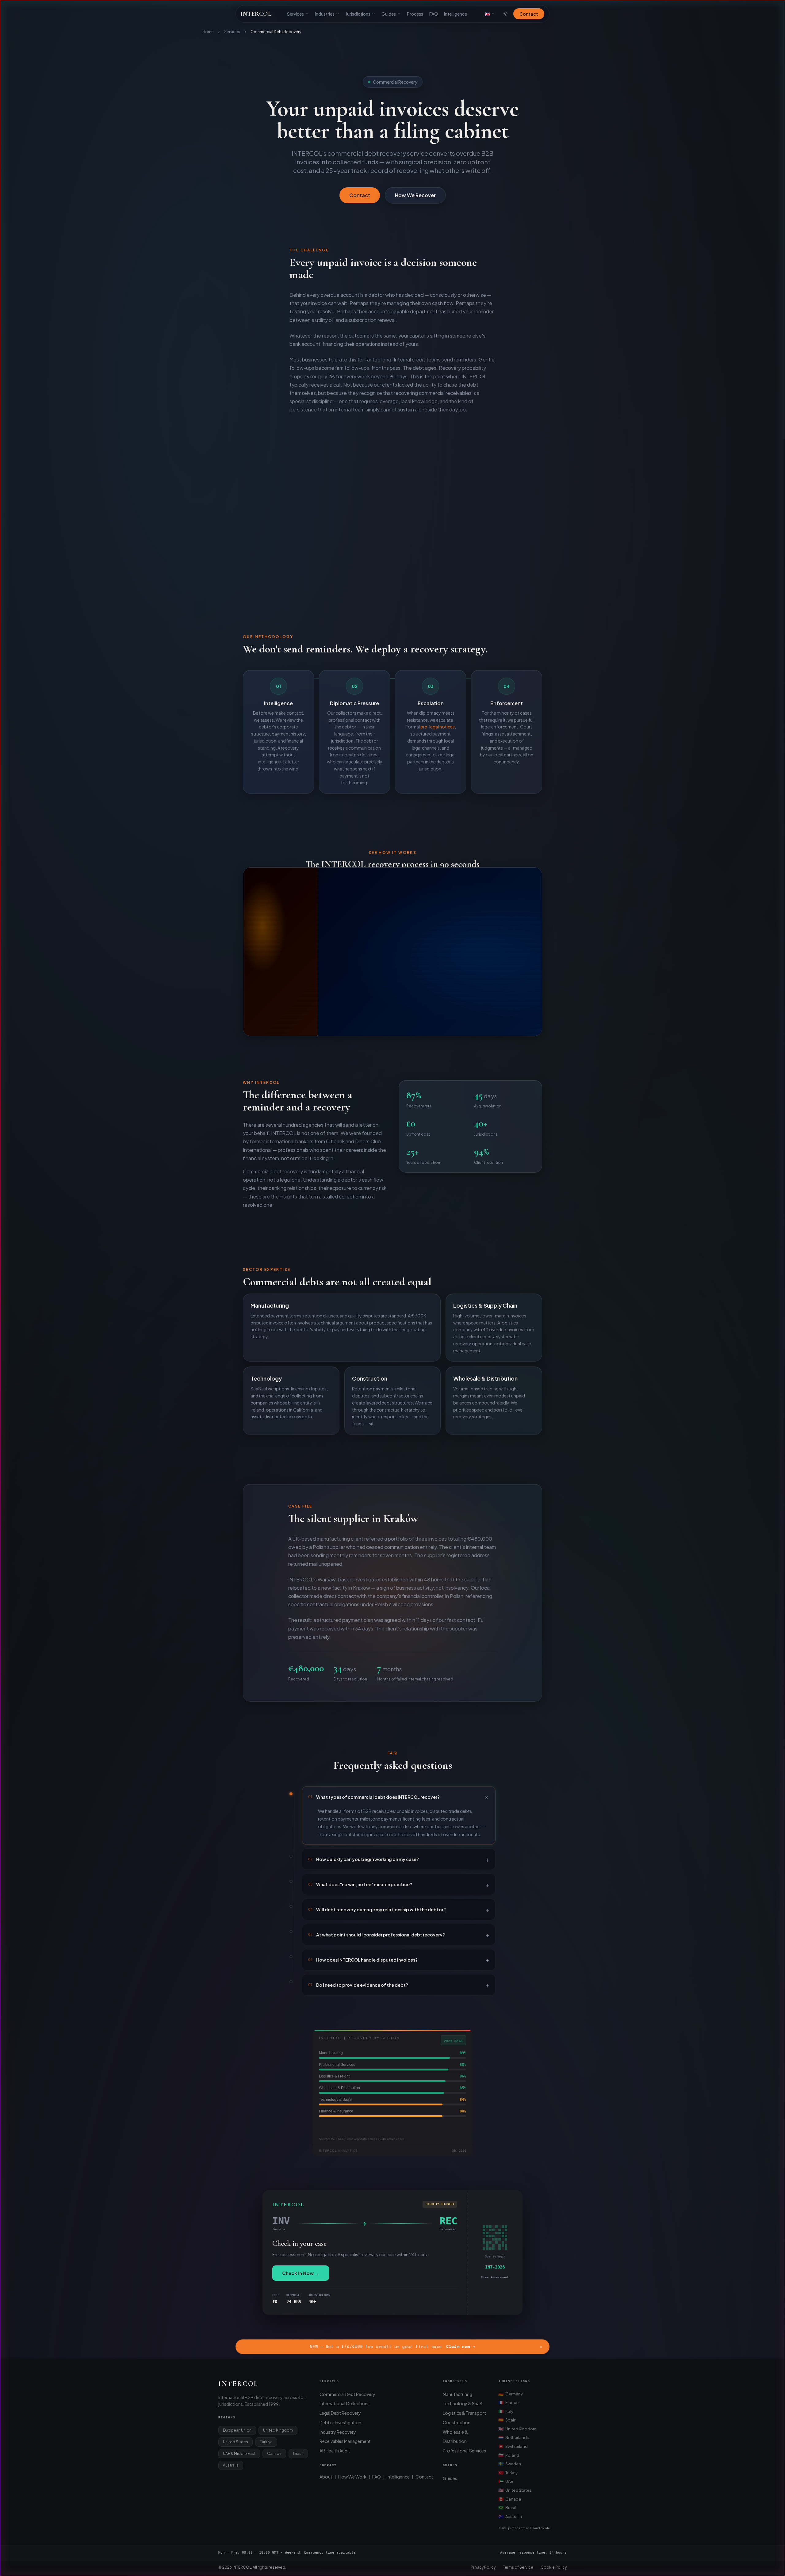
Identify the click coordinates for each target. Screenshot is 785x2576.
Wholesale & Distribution (455, 2437)
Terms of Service (518, 2567)
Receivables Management (345, 2441)
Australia (510, 2516)
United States (515, 2490)
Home (208, 32)
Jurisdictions (358, 14)
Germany (511, 2394)
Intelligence (456, 14)
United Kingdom (517, 2429)
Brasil (507, 2507)
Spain (507, 2420)
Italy (506, 2411)
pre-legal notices (438, 727)
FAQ (434, 14)
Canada (510, 2499)
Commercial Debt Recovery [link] (276, 32)
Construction (457, 2422)
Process (415, 14)
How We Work (352, 2477)
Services (295, 14)
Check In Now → (301, 2273)
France (508, 2402)
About (326, 2477)
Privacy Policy (483, 2567)
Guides (389, 14)
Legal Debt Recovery (340, 2413)
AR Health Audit (335, 2451)
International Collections (345, 2403)
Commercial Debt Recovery (347, 2394)
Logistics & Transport (464, 2413)
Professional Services (464, 2451)
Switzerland (513, 2446)
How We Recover (415, 195)
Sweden (510, 2463)
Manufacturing (458, 2394)
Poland (509, 2455)
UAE (506, 2481)
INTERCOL (256, 14)
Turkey (508, 2472)
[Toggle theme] (505, 14)
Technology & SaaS (463, 2403)
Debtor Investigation (340, 2422)
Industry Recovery (338, 2432)
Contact (529, 14)
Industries (325, 14)
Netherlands (514, 2437)
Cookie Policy (554, 2567)
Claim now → (461, 2347)
